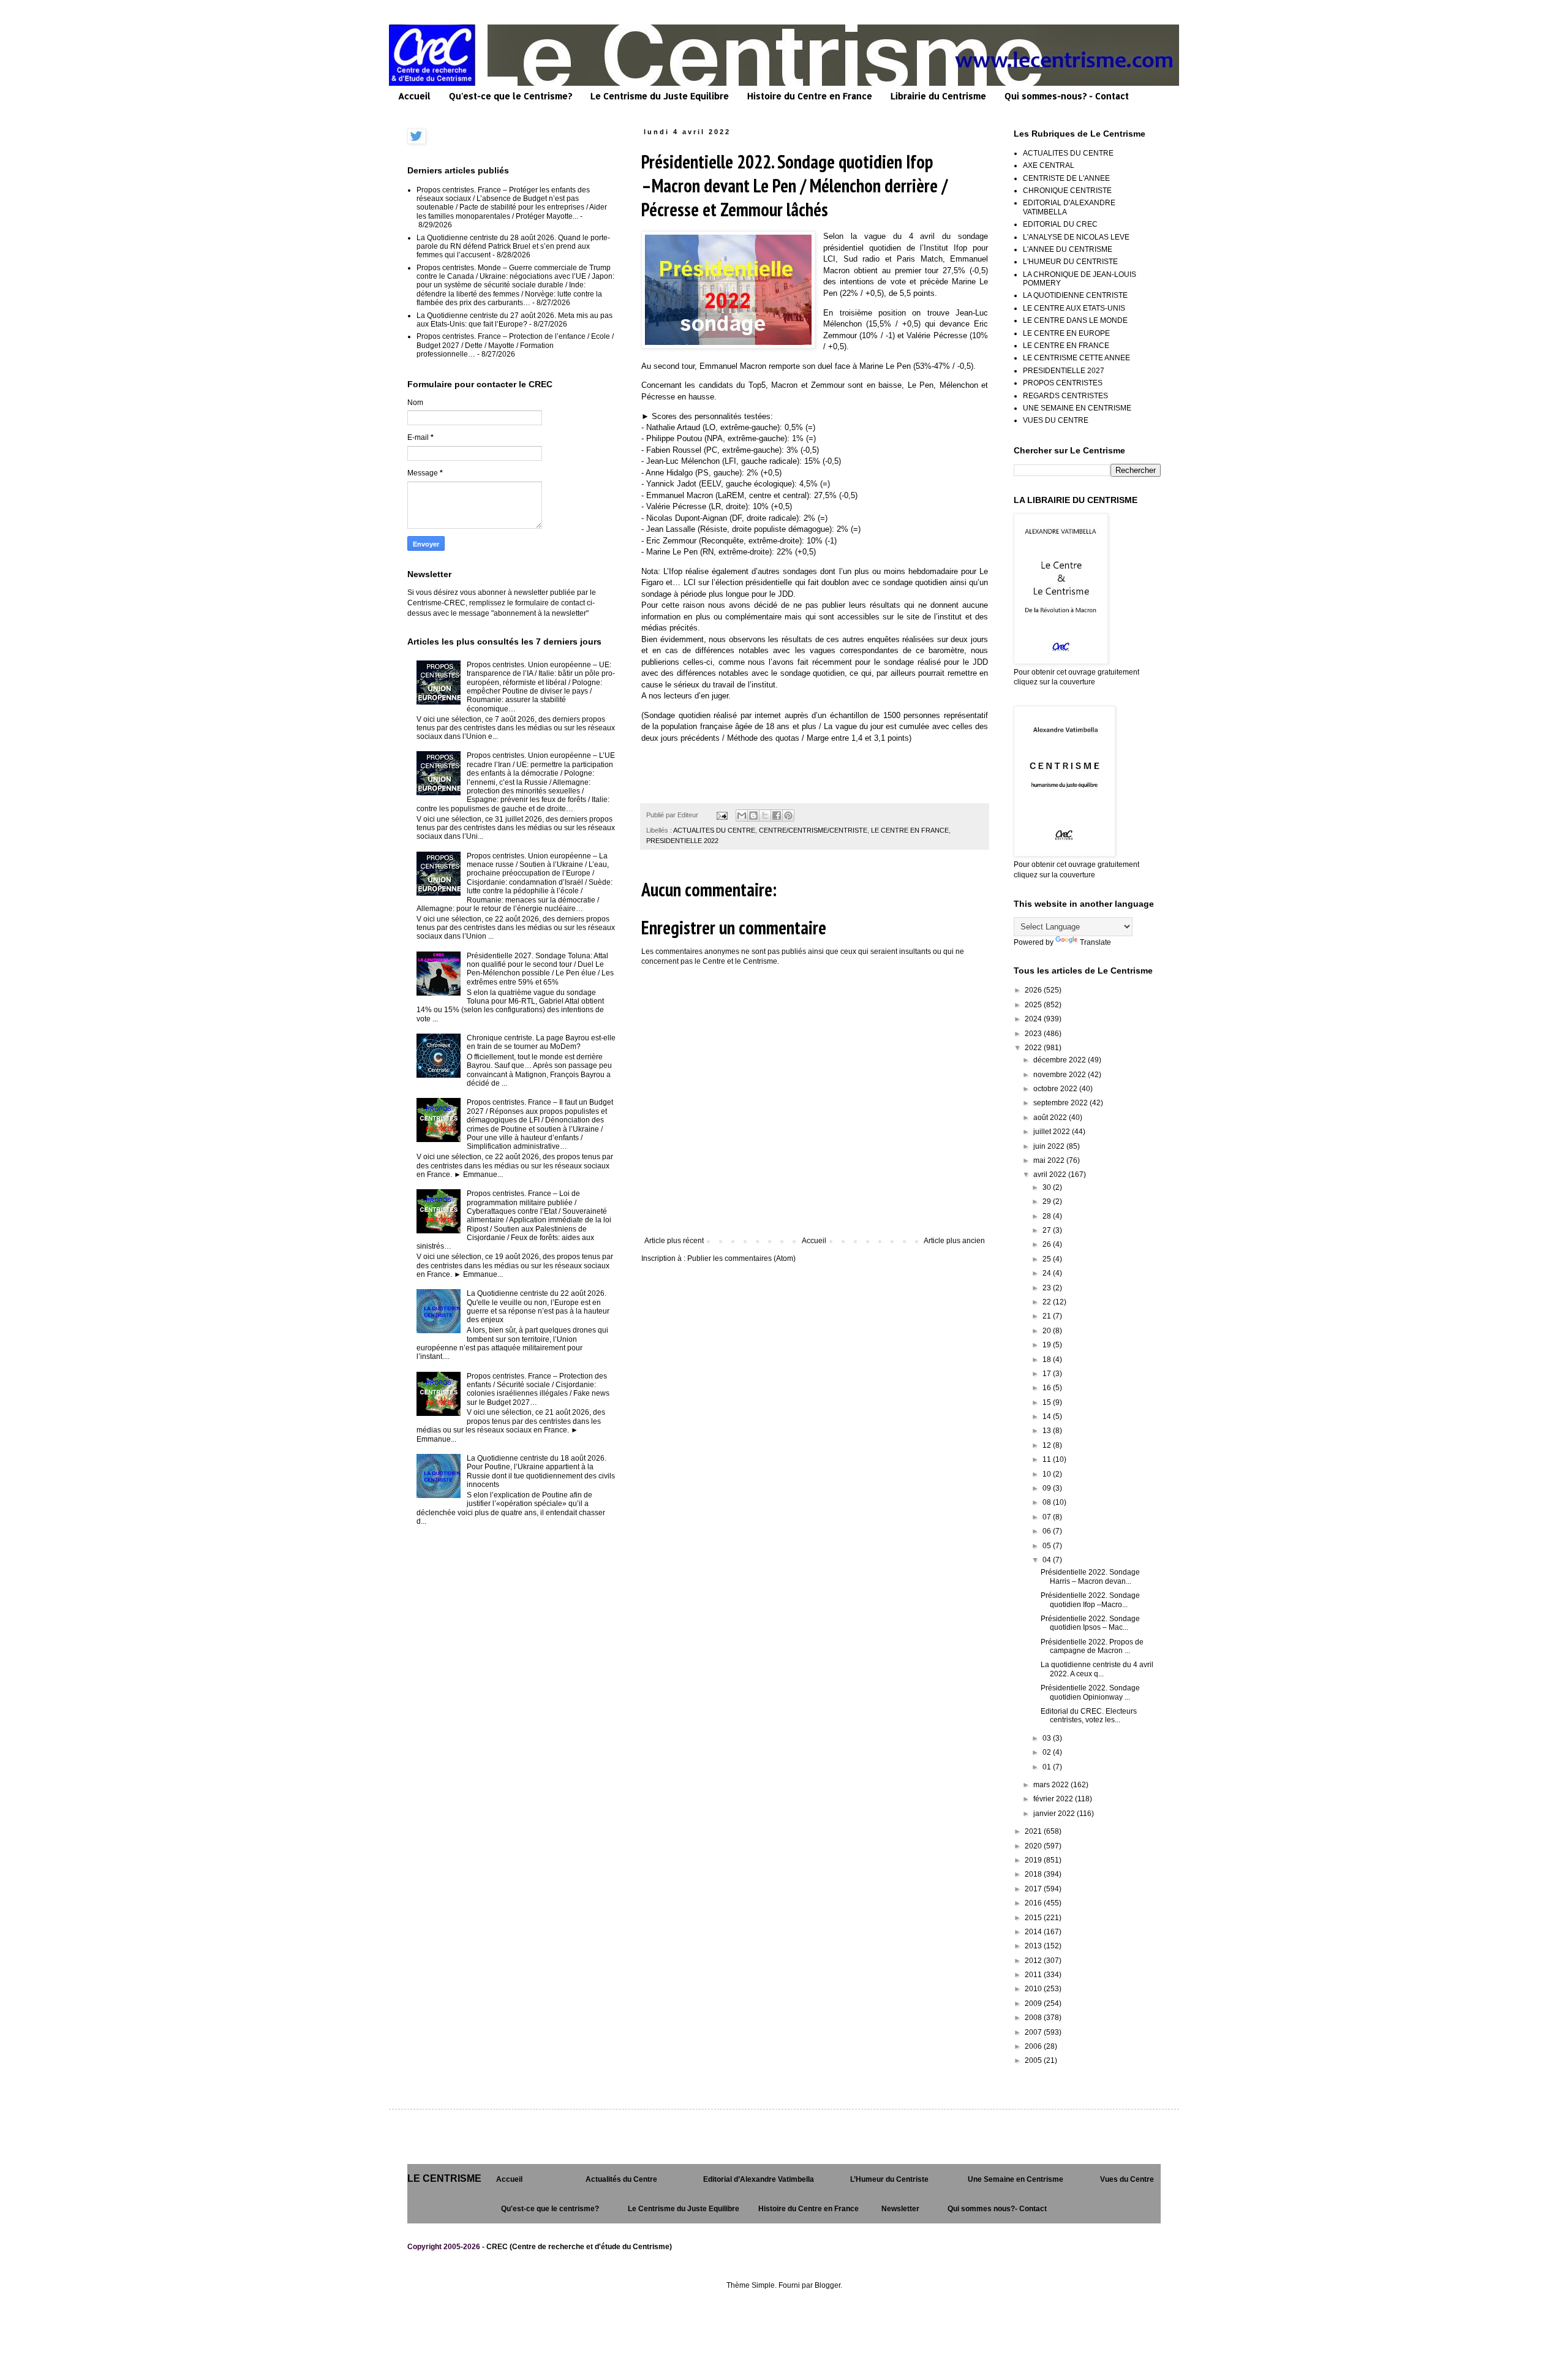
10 (1048, 1474)
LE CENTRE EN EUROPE (1066, 333)
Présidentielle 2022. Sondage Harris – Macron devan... (1090, 1576)
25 (1048, 1259)
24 (1048, 1273)
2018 (1034, 1874)
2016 (1034, 1903)
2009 (1034, 2003)
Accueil (414, 96)
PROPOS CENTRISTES (1063, 383)
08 (1048, 1502)
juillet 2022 (1053, 1132)
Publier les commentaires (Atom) (741, 1258)
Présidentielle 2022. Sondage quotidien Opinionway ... (1090, 1692)
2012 (1034, 1961)
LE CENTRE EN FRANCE (910, 830)
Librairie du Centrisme (938, 96)
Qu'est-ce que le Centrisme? (511, 96)
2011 (1034, 1975)
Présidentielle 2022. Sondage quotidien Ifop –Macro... (1090, 1600)
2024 (1034, 1019)
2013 (1034, 1946)
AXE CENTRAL (1049, 165)
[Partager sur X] (765, 815)
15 (1048, 1402)
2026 (1034, 990)
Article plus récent (674, 1241)
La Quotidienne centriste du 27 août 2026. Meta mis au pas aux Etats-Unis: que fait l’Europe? (514, 320)
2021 (1034, 1831)
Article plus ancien (954, 1241)
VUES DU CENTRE (1056, 420)
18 (1048, 1360)
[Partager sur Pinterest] (788, 815)
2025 (1034, 1005)
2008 (1034, 2018)
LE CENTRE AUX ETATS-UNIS (1074, 308)
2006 (1034, 2046)
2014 (1034, 1932)
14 (1048, 1417)
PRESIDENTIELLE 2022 (682, 841)
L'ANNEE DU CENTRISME (1068, 249)
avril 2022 (1051, 1175)
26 (1048, 1244)
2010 (1034, 1989)
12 (1048, 1445)
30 (1048, 1187)
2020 (1034, 1846)
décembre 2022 (1061, 1060)
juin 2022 (1050, 1146)
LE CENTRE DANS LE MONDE (1075, 320)
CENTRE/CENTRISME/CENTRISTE (813, 830)
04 (1048, 1560)
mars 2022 (1052, 1785)
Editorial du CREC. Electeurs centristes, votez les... (1089, 1716)
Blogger (827, 2285)
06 (1048, 1531)
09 (1048, 1488)
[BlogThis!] (753, 815)
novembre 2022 (1061, 1075)
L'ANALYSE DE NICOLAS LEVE (1076, 237)
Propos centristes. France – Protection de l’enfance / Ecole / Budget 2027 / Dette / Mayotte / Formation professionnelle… (515, 345)
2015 (1034, 1918)
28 (1048, 1216)
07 (1048, 1517)
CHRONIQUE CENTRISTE (1067, 191)
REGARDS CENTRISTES (1065, 396)
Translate (1095, 942)
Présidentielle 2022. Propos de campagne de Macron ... (1092, 1646)
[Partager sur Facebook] (777, 815)
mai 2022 (1050, 1160)
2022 (1034, 1048)
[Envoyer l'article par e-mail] (722, 815)
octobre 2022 (1056, 1089)
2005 (1034, 2060)
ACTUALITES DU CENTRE (714, 830)
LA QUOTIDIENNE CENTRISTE (1075, 295)
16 (1048, 1388)
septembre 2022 (1061, 1103)
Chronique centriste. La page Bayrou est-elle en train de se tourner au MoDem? (541, 1042)
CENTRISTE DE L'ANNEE (1066, 178)
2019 (1034, 1860)
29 (1048, 1201)
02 (1048, 1752)
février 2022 (1054, 1799)
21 (1048, 1316)
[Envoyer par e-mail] (742, 815)
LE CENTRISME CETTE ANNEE (1076, 358)
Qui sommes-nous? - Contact (1067, 96)
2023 (1034, 1034)
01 (1048, 1767)
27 (1048, 1230)
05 (1048, 1546)
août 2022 (1051, 1118)
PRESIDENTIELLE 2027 (1064, 371)
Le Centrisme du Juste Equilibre (660, 96)
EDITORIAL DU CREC (1060, 224)
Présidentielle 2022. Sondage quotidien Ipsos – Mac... (1090, 1623)
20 (1048, 1331)
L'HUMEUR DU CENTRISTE (1070, 262)
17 (1048, 1374)
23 (1048, 1288)
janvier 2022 (1055, 1814)
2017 (1034, 1889)
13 (1048, 1431)
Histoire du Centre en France (810, 96)
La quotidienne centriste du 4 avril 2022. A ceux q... (1097, 1669)
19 (1048, 1345)
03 (1048, 1738)
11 (1048, 1459)
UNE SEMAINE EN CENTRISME (1077, 408)
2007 (1034, 2032)
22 (1048, 1302)
